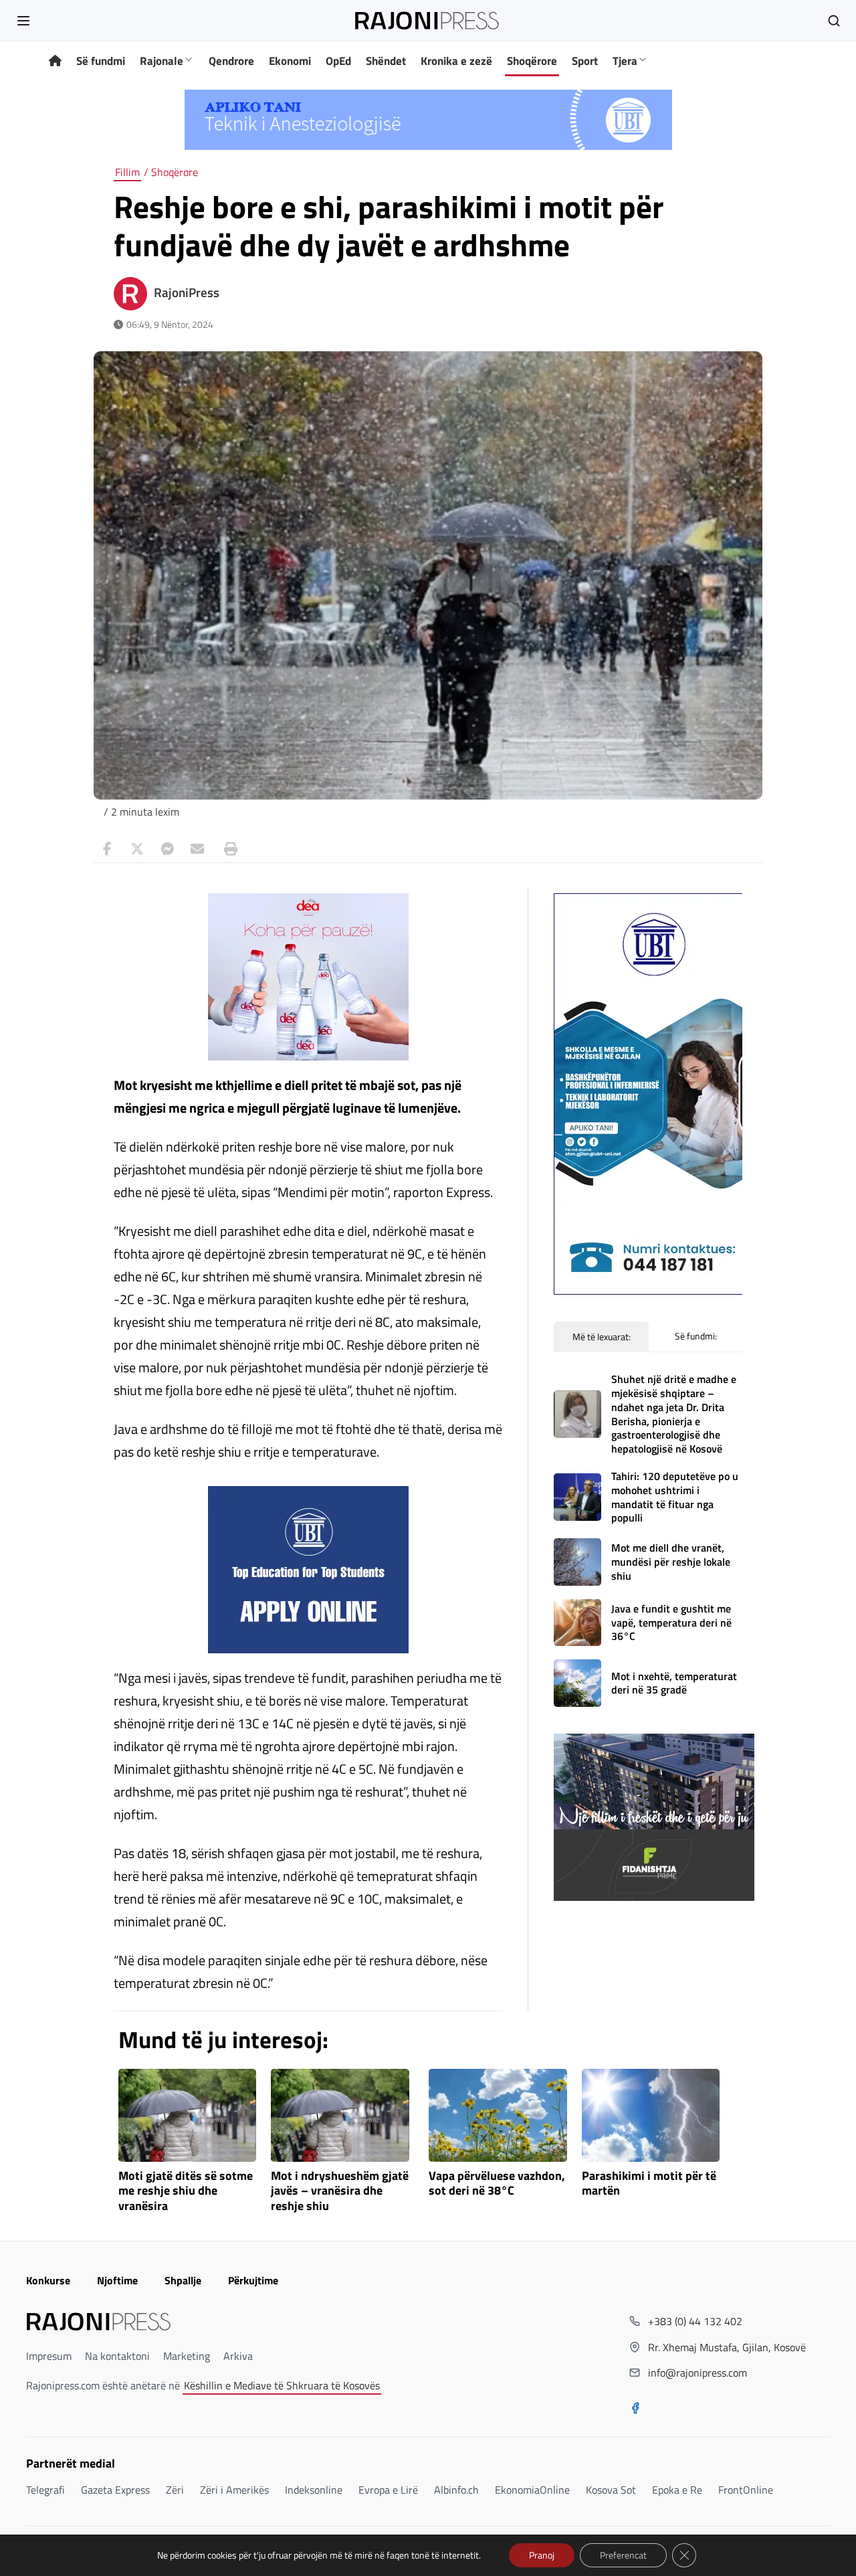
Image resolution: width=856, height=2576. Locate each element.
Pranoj (542, 2555)
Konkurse (48, 2280)
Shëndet (386, 61)
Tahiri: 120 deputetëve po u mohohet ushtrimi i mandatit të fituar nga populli (675, 1497)
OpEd (338, 61)
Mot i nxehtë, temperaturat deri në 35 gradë (674, 1683)
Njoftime (117, 2280)
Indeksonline (314, 2490)
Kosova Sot (611, 2490)
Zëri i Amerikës (234, 2490)
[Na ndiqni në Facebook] (635, 2409)
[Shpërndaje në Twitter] (137, 849)
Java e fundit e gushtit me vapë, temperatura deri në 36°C (671, 1623)
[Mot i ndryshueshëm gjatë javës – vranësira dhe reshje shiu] (340, 2115)
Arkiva (238, 2356)
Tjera (625, 61)
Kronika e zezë (456, 61)
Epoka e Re (677, 2490)
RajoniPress (187, 292)
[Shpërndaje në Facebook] (107, 849)
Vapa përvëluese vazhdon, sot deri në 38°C (497, 2184)
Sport (585, 61)
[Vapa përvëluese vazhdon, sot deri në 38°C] (498, 2115)
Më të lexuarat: (602, 1337)
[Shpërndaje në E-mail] (197, 849)
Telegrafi (45, 2490)
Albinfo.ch (456, 2490)
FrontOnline (746, 2490)
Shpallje (183, 2280)
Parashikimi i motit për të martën (649, 2184)
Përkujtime (253, 2280)
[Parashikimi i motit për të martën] (651, 2115)
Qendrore (231, 61)
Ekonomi (290, 61)
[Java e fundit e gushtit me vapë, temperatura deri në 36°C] (577, 1623)
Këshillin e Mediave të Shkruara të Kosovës (282, 2385)
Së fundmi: (696, 1336)
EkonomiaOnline (532, 2490)
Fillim (127, 172)
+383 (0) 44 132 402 (695, 2321)
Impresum (49, 2356)
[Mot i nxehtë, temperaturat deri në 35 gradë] (577, 1683)
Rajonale (162, 61)
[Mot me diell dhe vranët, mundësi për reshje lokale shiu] (577, 1562)
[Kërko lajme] (834, 21)
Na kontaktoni (117, 2356)
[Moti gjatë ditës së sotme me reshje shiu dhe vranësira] (188, 2115)
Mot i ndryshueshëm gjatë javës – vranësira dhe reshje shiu (340, 2192)
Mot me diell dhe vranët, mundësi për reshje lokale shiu (671, 1562)
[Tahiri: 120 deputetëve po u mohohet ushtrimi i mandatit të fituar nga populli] (577, 1497)
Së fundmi (101, 61)
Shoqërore (532, 61)
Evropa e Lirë (388, 2490)
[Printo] (227, 849)
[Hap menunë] (23, 21)
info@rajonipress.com (698, 2373)
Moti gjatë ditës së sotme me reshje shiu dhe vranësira (186, 2192)
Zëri (175, 2490)
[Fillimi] (55, 61)
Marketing (187, 2356)
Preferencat (623, 2555)
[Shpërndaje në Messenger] (167, 849)
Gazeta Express (115, 2490)
